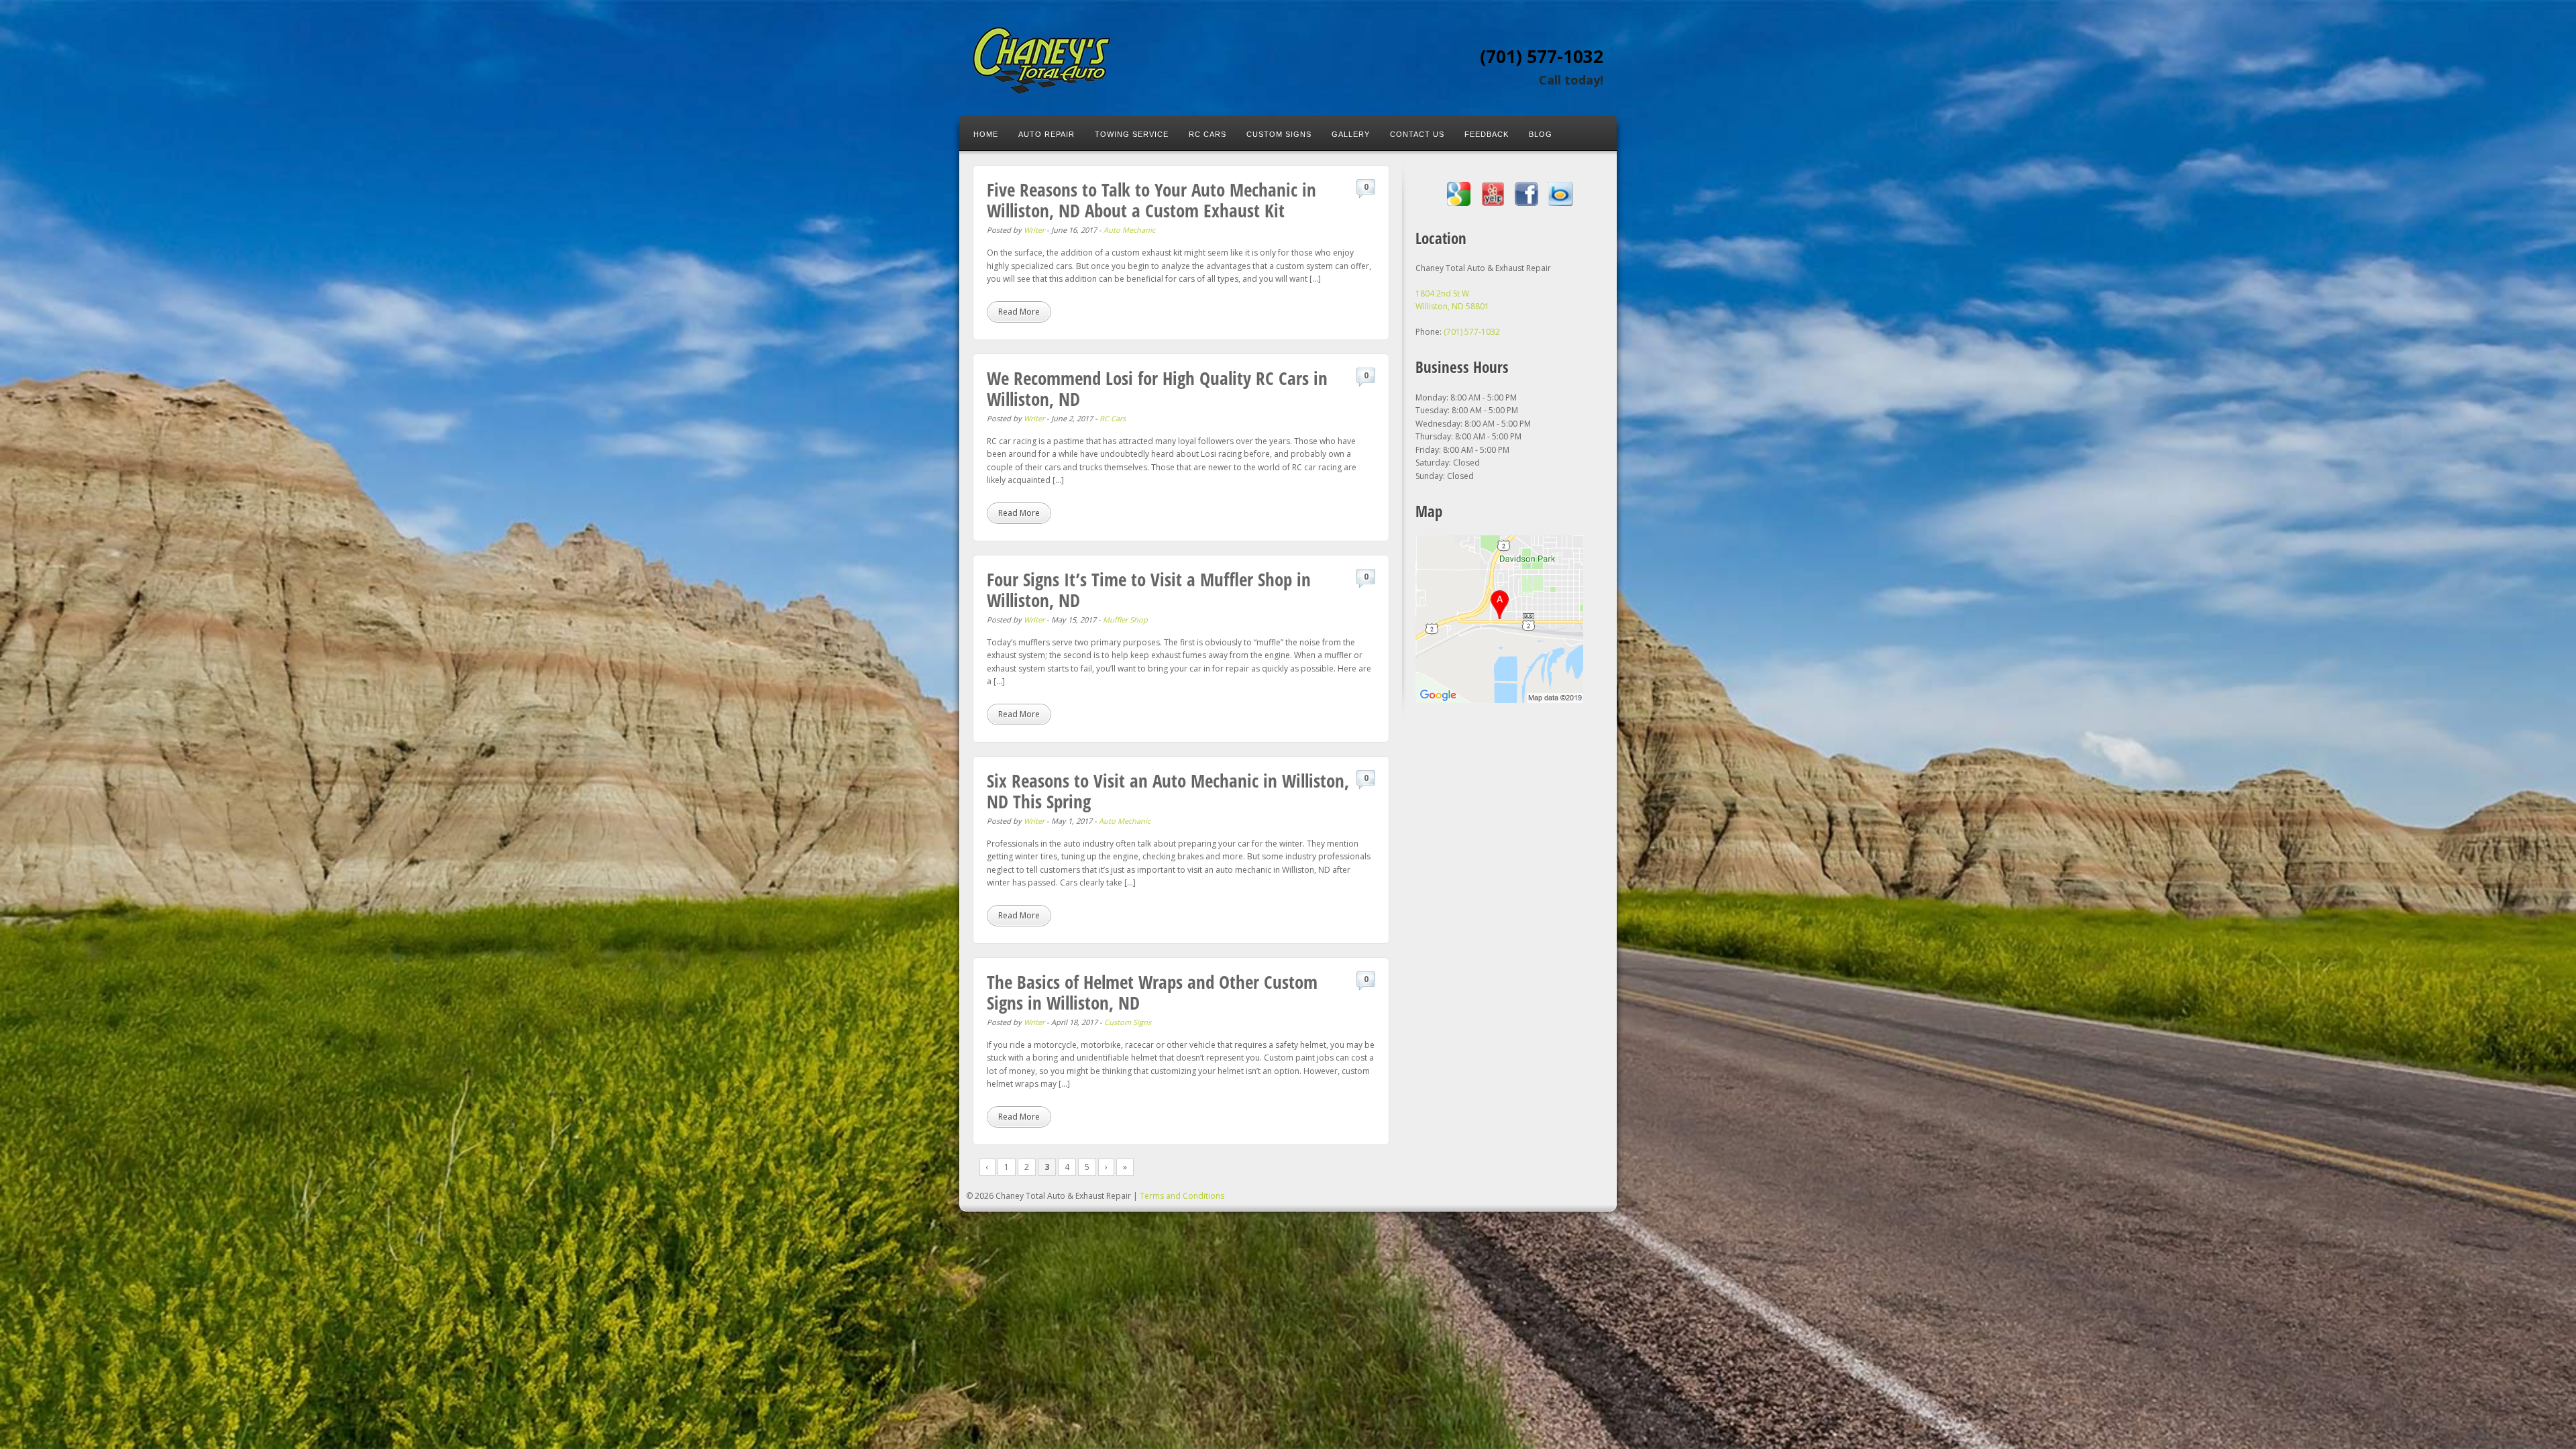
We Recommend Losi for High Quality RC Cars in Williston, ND (1157, 388)
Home (986, 134)
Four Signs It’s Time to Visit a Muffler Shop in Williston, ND (1149, 590)
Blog (1541, 134)
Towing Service (1132, 134)
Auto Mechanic (1129, 230)
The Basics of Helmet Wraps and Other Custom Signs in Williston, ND (1152, 992)
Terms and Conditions (1182, 1196)
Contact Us (1417, 134)
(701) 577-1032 (1542, 56)
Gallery (1351, 134)
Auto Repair (1046, 134)
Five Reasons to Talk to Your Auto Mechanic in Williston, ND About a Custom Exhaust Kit (1151, 200)
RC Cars (1207, 134)
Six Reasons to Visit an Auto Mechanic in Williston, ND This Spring (1168, 791)
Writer (1034, 230)
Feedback (1487, 134)
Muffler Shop (1125, 620)
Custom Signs (1279, 134)
